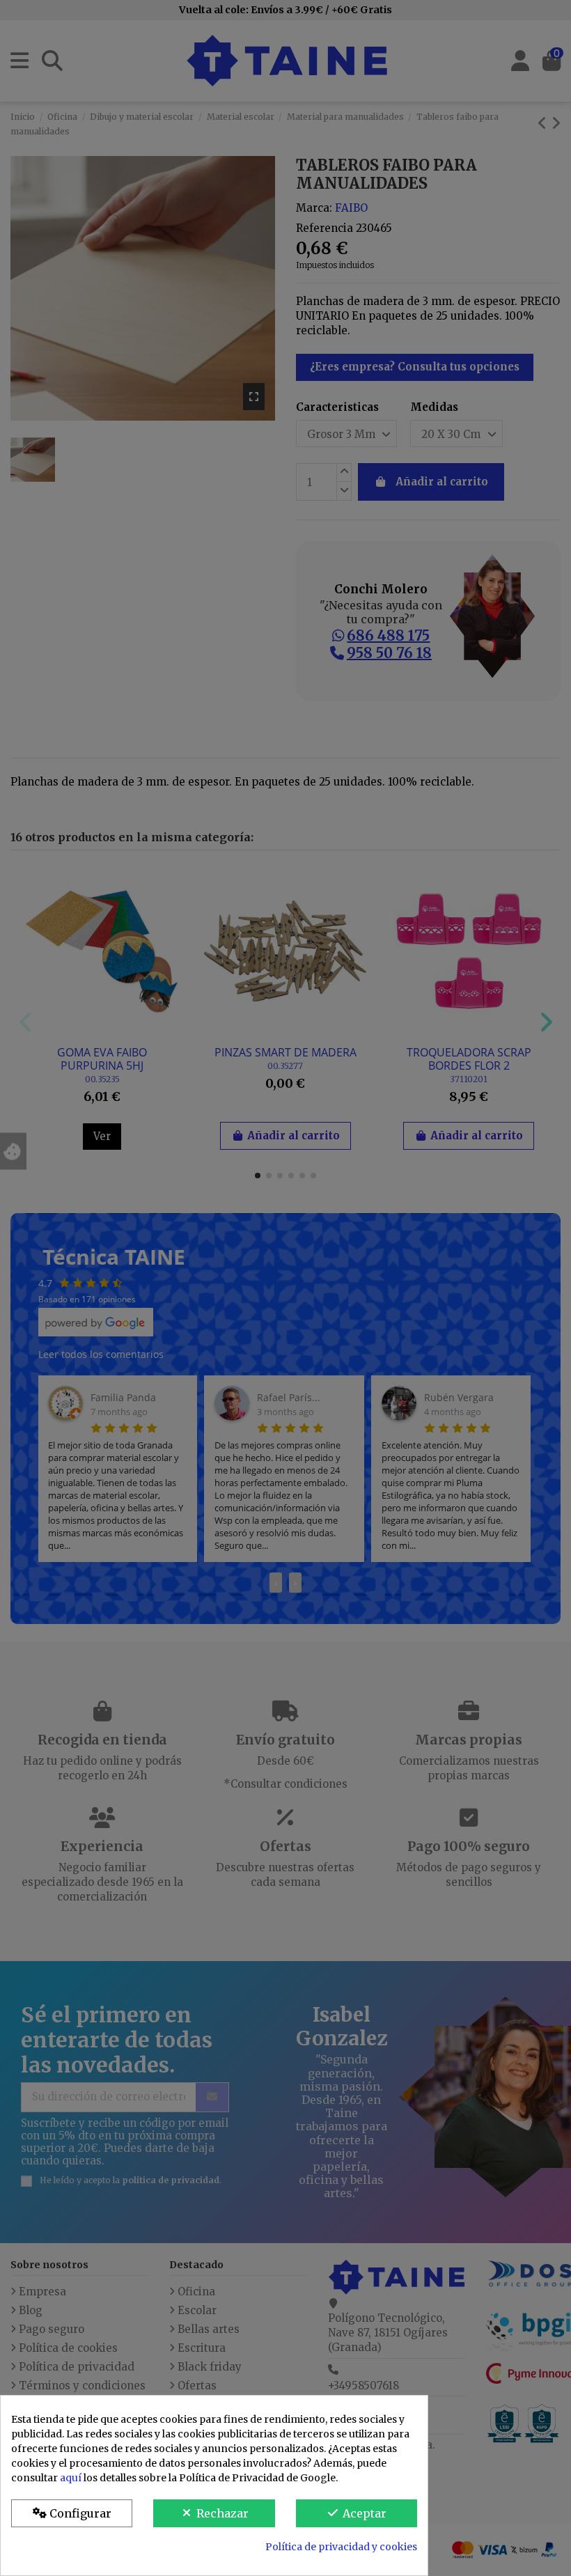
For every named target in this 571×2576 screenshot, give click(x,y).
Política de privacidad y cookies (341, 2547)
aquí (71, 2478)
